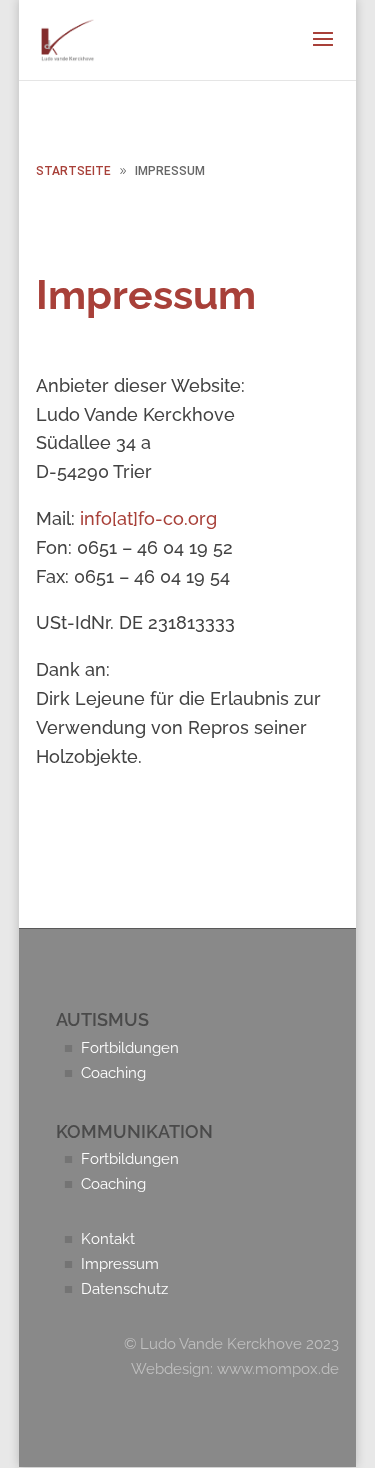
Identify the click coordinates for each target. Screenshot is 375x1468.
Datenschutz (116, 1289)
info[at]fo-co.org (148, 518)
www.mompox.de (278, 1369)
